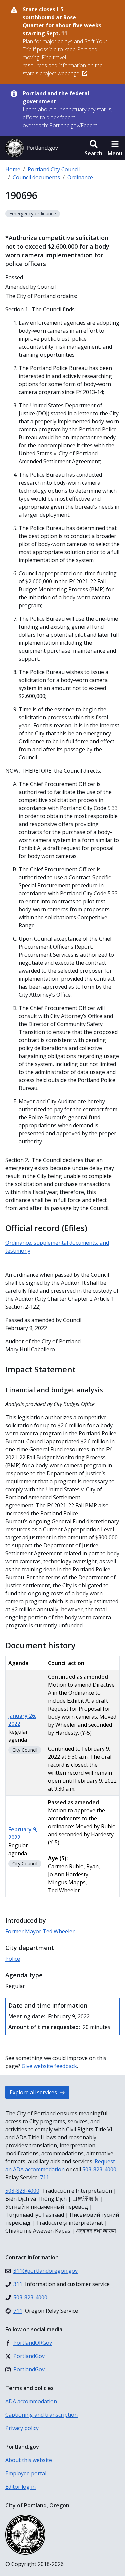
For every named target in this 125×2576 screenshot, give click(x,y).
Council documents (36, 177)
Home (13, 169)
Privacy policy (22, 2428)
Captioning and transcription (41, 2415)
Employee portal (26, 2473)
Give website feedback (49, 2066)
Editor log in (20, 2487)
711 (44, 2177)
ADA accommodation (31, 2401)
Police (13, 1959)
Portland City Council (54, 169)
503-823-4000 (99, 2169)
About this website (29, 2460)
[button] (93, 148)
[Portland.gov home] (32, 148)
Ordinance (80, 177)
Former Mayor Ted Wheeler (40, 1931)
